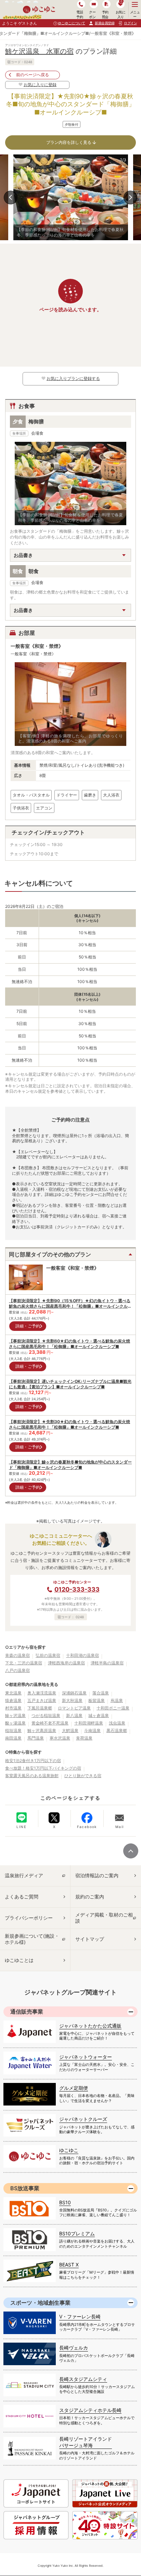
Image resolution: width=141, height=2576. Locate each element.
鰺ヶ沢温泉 (15, 1715)
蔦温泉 (117, 1700)
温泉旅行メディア (24, 1875)
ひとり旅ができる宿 (83, 1776)
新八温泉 (74, 1715)
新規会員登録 (105, 23)
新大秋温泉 (72, 1700)
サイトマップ (90, 1939)
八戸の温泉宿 (17, 1670)
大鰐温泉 (70, 1730)
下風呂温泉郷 (40, 1708)
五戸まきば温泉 (42, 1700)
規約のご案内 (90, 1897)
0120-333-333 (77, 1589)
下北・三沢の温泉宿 (24, 1663)
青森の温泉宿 (17, 1655)
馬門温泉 (36, 1738)
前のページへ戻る (33, 75)
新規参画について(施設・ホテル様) (32, 1939)
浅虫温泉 (117, 1723)
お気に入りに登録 (40, 85)
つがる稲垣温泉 (46, 1715)
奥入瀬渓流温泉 (42, 1693)
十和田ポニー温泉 (113, 1708)
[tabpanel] (71, 197)
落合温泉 (101, 1693)
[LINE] (22, 1817)
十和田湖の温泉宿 (82, 1655)
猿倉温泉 (13, 1700)
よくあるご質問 (22, 1897)
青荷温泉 (84, 1738)
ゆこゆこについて (72, 23)
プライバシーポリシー (29, 1918)
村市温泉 (13, 1708)
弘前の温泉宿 (48, 1655)
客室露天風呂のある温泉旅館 (32, 1776)
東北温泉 (13, 1693)
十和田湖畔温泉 (89, 1723)
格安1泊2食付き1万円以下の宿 (33, 1761)
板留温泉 (97, 1700)
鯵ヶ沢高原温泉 (42, 1730)
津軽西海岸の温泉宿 (66, 1663)
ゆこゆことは (19, 1960)
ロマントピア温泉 (74, 1708)
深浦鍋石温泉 (74, 1693)
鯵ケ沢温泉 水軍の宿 (39, 51)
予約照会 (105, 14)
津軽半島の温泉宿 (107, 1663)
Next (130, 197)
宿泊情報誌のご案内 (97, 1875)
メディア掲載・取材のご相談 (104, 1918)
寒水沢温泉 (60, 1738)
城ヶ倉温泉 (99, 1715)
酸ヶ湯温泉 (15, 1723)
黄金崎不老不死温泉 (50, 1723)
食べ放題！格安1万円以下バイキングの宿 (43, 1768)
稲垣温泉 (13, 1730)
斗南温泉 (92, 1730)
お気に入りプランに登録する (73, 378)
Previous (11, 197)
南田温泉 (13, 1738)
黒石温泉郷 (117, 1730)
